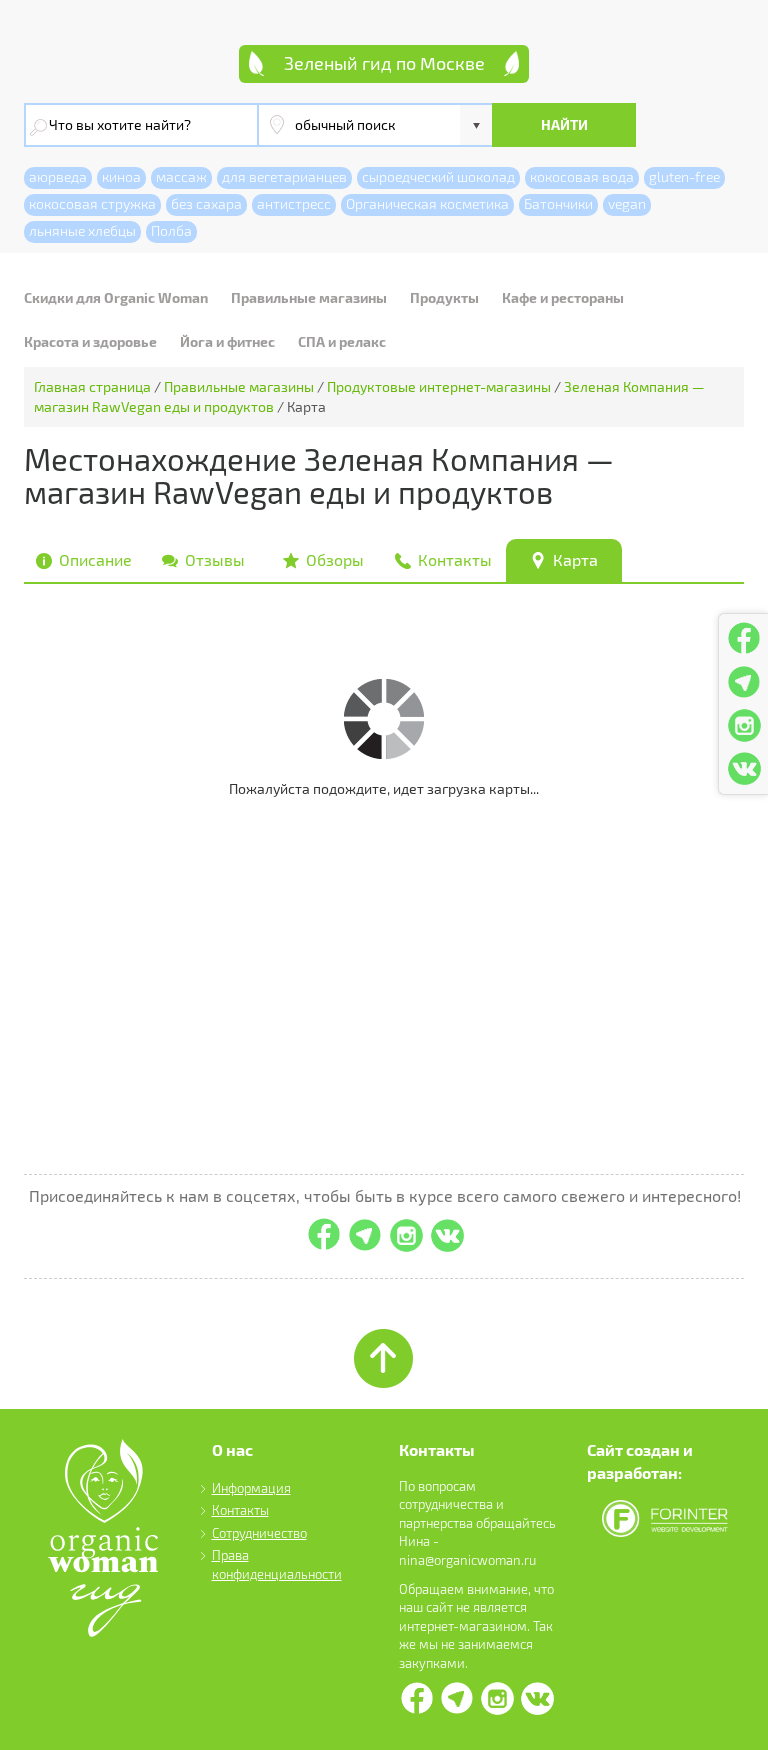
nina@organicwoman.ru (467, 1560)
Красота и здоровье (90, 341)
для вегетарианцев (284, 176)
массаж (181, 176)
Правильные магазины (309, 297)
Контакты (240, 1510)
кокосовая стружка (92, 203)
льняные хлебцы (82, 230)
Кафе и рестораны (563, 297)
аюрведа (58, 176)
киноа (121, 176)
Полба (171, 230)
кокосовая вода (582, 176)
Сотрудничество (259, 1533)
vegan (627, 203)
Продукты (444, 297)
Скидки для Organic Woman (116, 297)
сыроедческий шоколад (438, 176)
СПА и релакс (342, 341)
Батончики (558, 203)
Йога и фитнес (227, 341)
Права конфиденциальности (277, 1564)
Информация (251, 1488)
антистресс (294, 203)
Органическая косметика (427, 203)
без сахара (206, 203)
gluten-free (684, 176)
